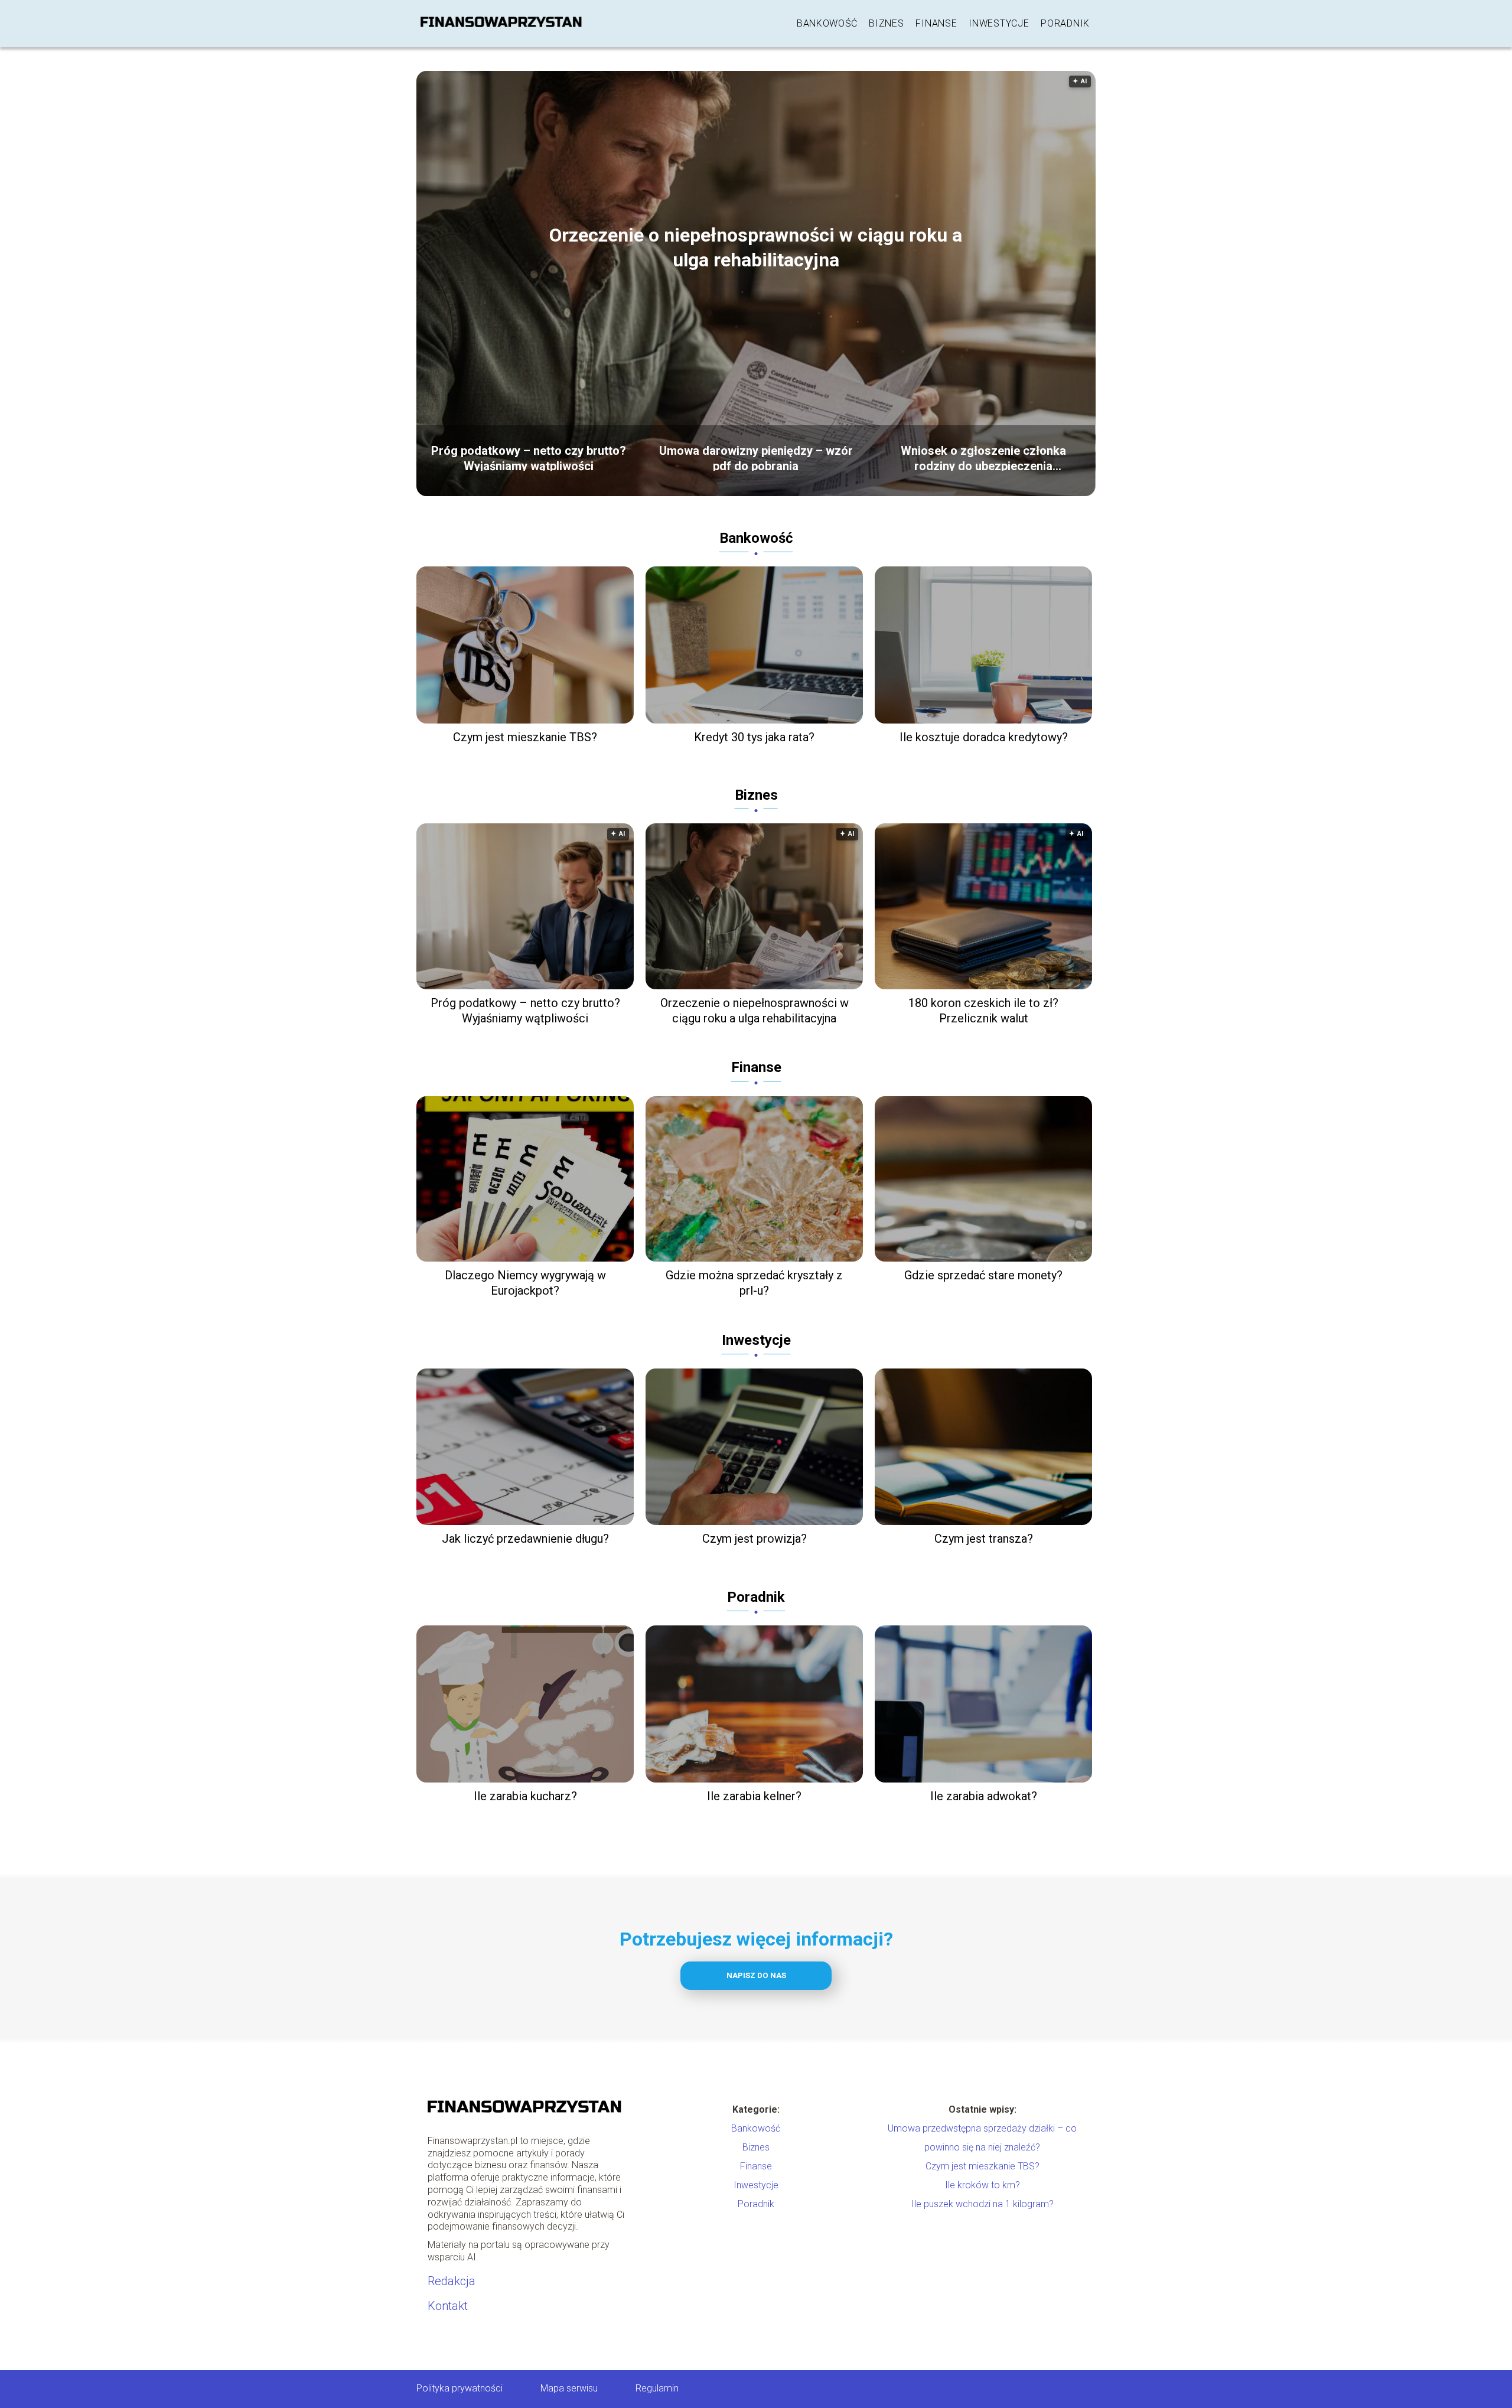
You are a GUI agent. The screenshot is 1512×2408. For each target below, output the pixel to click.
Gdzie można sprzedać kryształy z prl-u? (754, 1283)
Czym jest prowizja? (755, 1539)
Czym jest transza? (984, 1539)
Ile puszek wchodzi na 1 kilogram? (983, 2204)
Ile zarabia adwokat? (984, 1796)
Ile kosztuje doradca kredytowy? (984, 737)
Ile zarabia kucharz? (525, 1796)
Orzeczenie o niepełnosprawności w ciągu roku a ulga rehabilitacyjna (756, 247)
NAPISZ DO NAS (756, 1975)
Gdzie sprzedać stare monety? (983, 1275)
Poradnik (1065, 23)
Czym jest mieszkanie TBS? (525, 737)
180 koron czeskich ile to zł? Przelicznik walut (983, 1011)
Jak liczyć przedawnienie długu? (525, 1539)
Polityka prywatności (460, 2388)
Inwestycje (999, 23)
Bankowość (827, 23)
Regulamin (657, 2388)
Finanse (936, 23)
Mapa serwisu (569, 2388)
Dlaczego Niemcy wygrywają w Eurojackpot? (525, 1283)
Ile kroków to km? (983, 2185)
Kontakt (448, 2306)
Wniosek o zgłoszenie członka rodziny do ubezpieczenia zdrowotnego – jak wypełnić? (983, 457)
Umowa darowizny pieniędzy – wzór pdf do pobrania (756, 457)
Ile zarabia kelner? (754, 1796)
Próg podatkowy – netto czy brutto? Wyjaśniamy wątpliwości (529, 457)
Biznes (886, 23)
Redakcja (452, 2281)
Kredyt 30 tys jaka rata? (754, 737)
